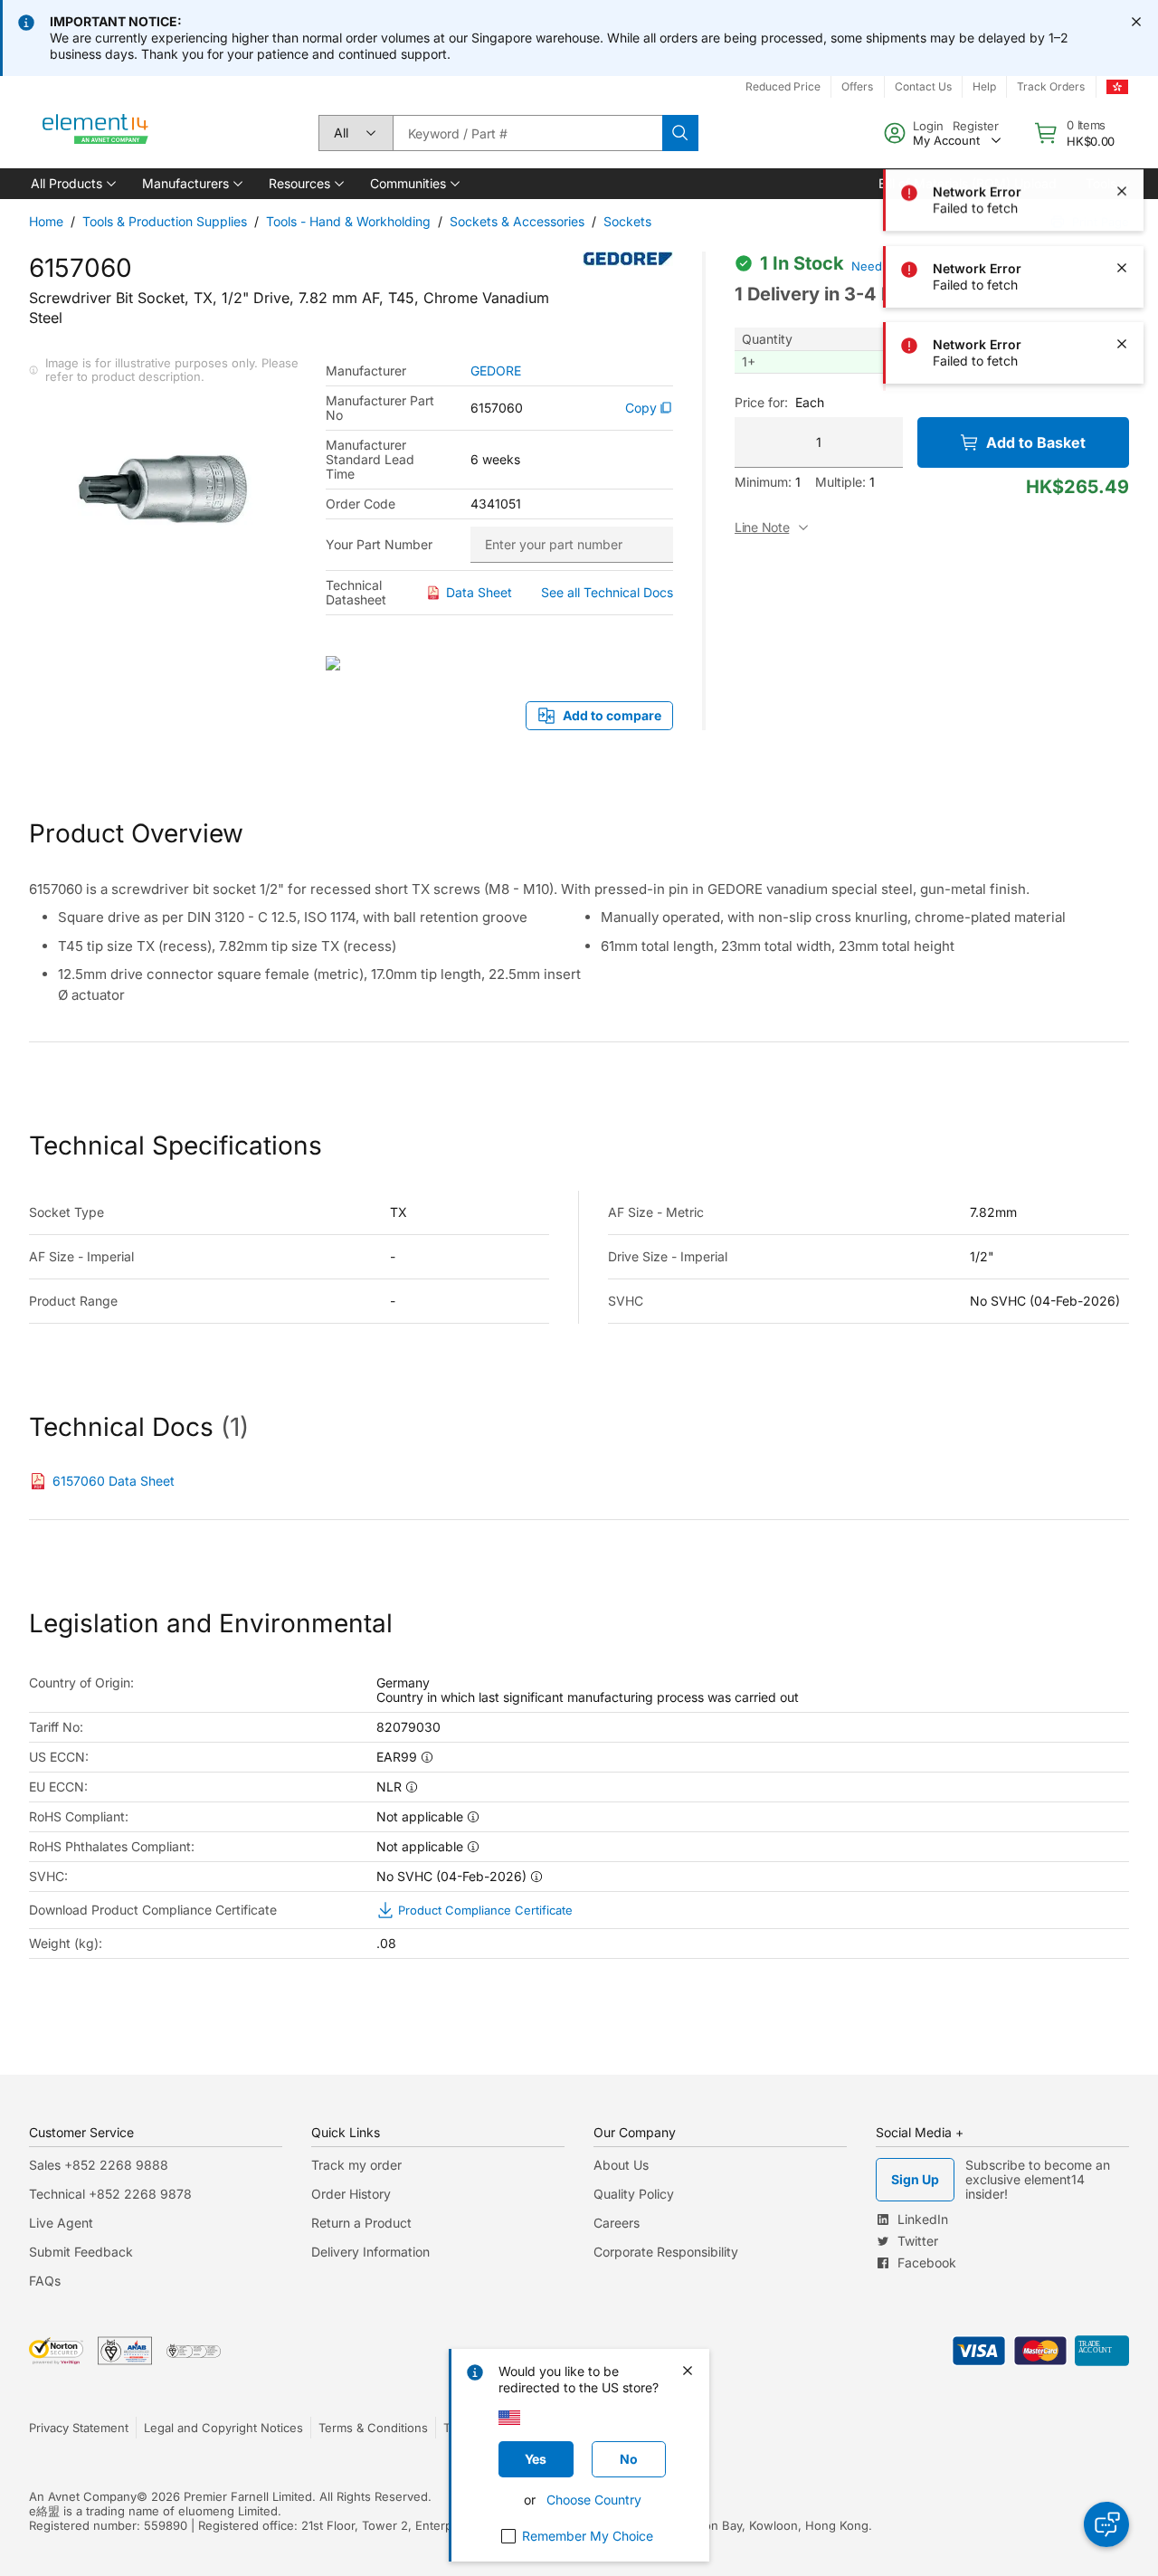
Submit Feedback (81, 2252)
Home (46, 221)
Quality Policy (634, 2194)
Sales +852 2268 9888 (99, 2165)
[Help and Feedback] (1106, 2524)
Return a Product (361, 2223)
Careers (617, 2223)
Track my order (356, 2165)
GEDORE (496, 371)
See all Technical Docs (607, 592)
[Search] (680, 133)
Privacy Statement (79, 2428)
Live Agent (61, 2223)
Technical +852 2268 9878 (110, 2194)
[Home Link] (96, 133)
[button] (72, 184)
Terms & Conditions (373, 2428)
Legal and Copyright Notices (223, 2428)
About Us (621, 2165)
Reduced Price (783, 86)
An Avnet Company (83, 2496)
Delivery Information (370, 2252)
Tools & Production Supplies (165, 221)
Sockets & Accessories (517, 221)
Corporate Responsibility (666, 2252)
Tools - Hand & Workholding (348, 221)
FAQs (45, 2281)
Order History (351, 2194)
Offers (857, 86)
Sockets (627, 221)
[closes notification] (1136, 22)
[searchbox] (527, 133)
